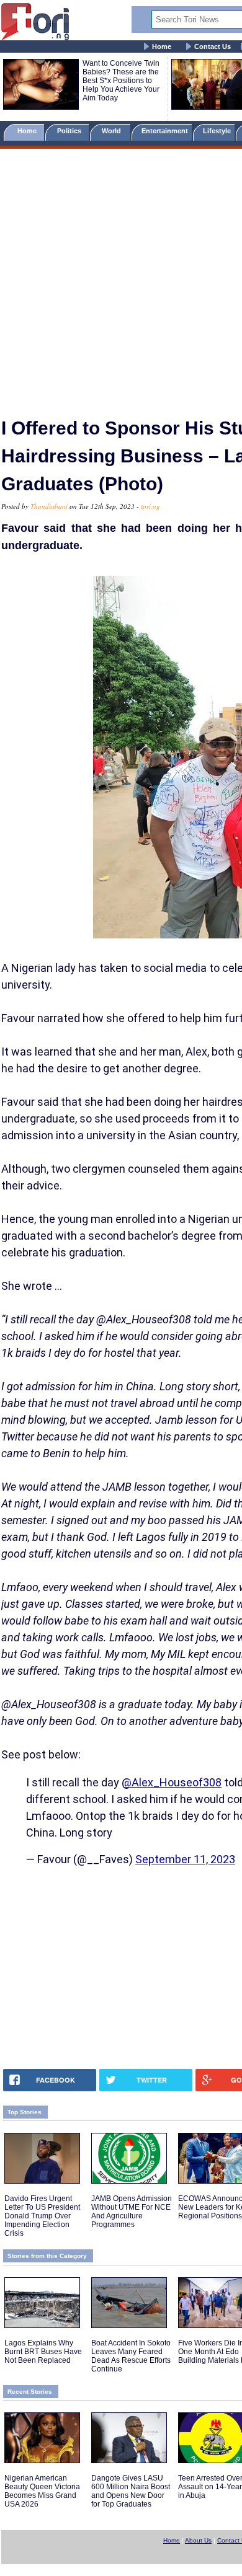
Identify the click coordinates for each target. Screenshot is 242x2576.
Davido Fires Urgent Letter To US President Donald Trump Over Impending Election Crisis (42, 2216)
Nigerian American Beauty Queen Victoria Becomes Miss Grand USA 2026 (42, 2491)
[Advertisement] (121, 278)
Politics (70, 131)
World (113, 131)
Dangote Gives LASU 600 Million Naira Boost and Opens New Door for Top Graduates (131, 2491)
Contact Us (213, 46)
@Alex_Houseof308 (172, 1782)
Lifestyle (217, 131)
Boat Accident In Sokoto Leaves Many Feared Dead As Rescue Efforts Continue (131, 2356)
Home (162, 46)
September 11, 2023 (185, 1859)
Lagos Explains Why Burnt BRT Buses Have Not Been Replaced (43, 2352)
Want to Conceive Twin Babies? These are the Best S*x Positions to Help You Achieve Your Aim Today (121, 81)
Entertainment (165, 131)
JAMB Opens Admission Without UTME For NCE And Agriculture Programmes (132, 2212)
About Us (198, 2540)
